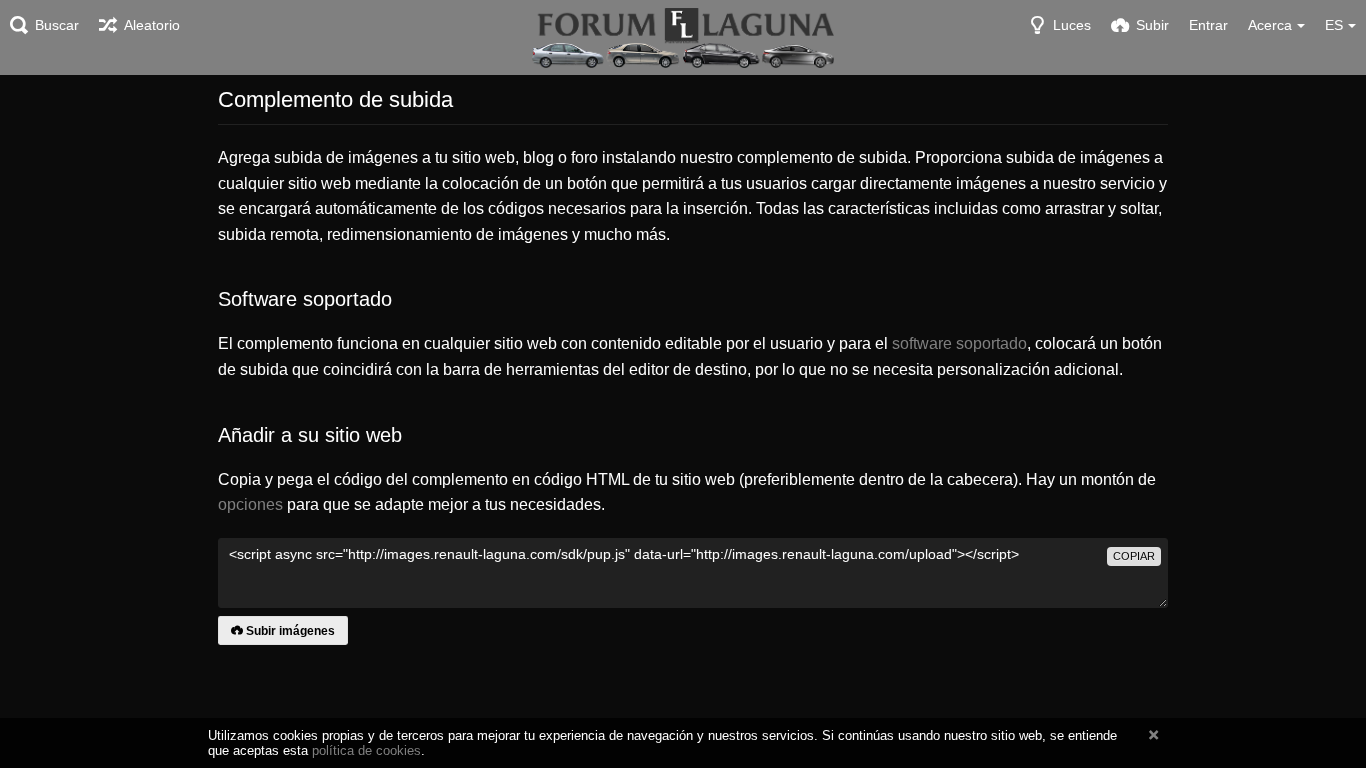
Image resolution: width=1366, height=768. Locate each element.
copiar (1134, 556)
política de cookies (366, 750)
